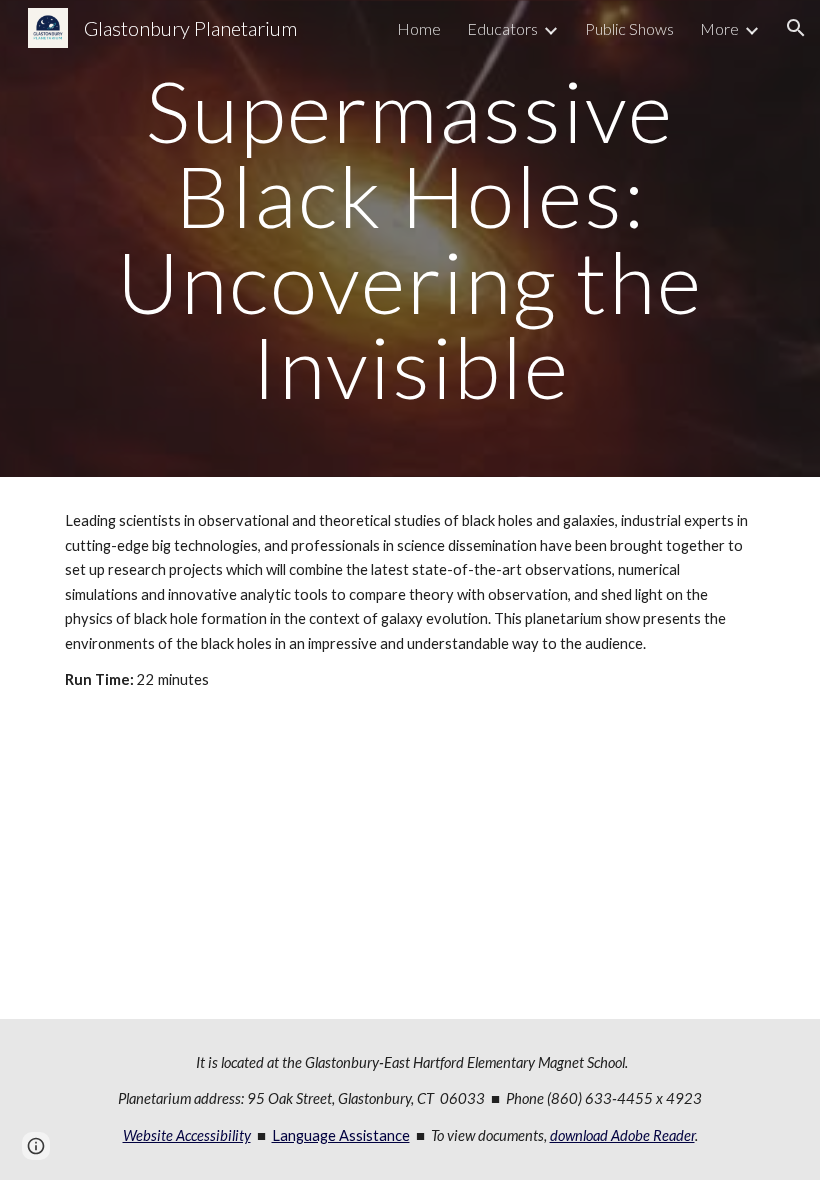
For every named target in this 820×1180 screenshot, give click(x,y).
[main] (410, 238)
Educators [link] (502, 28)
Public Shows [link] (629, 28)
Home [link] (419, 28)
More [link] (719, 28)
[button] (796, 28)
